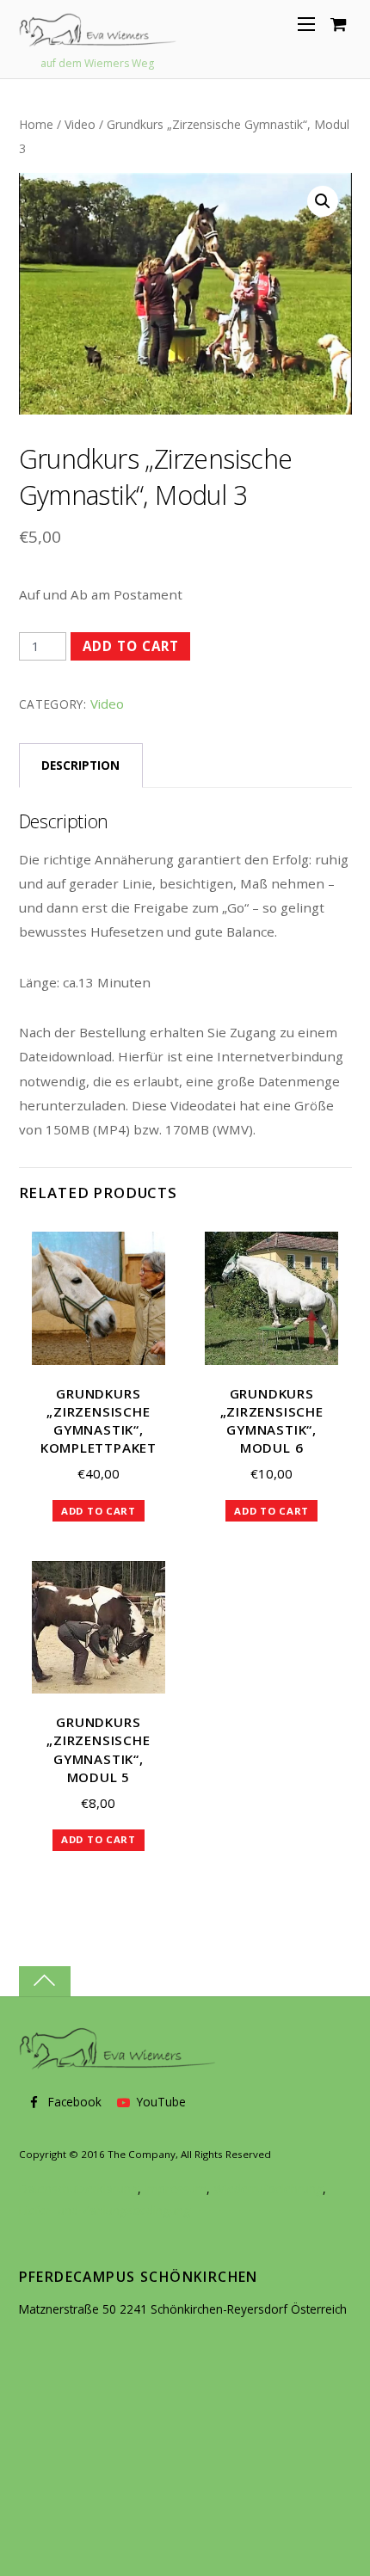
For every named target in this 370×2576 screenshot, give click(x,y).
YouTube (160, 2102)
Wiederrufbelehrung (268, 2189)
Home (36, 124)
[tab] (81, 765)
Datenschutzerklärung (78, 2189)
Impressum (176, 2189)
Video (80, 124)
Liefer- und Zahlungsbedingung (105, 2210)
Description (80, 765)
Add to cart (131, 646)
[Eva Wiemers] (98, 37)
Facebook (73, 2102)
